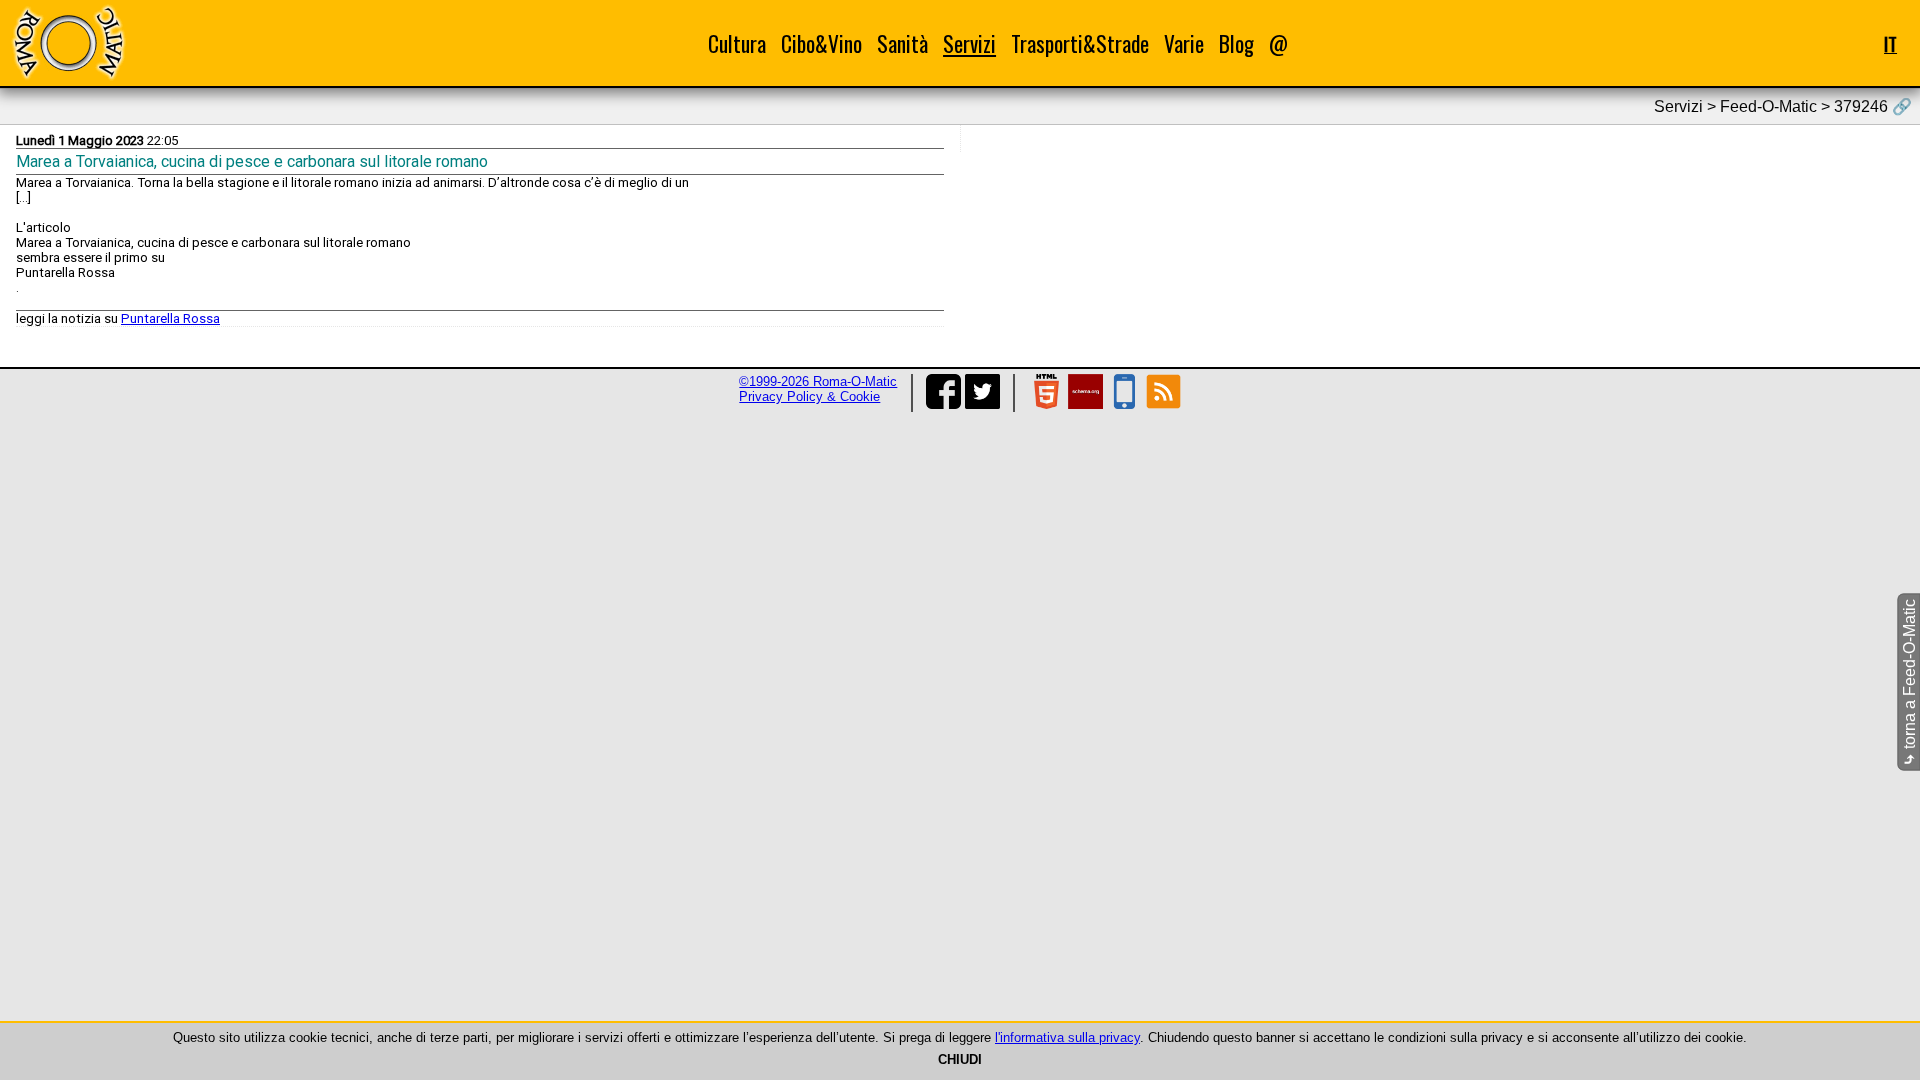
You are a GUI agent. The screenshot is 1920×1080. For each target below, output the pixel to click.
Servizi (969, 43)
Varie (1184, 43)
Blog (1236, 43)
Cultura (737, 43)
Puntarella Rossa (170, 318)
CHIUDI (960, 1059)
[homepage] (68, 42)
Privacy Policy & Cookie (809, 396)
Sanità (902, 43)
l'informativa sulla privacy (1067, 1037)
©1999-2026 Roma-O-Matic (818, 381)
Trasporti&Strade (1080, 43)
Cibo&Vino (821, 43)
